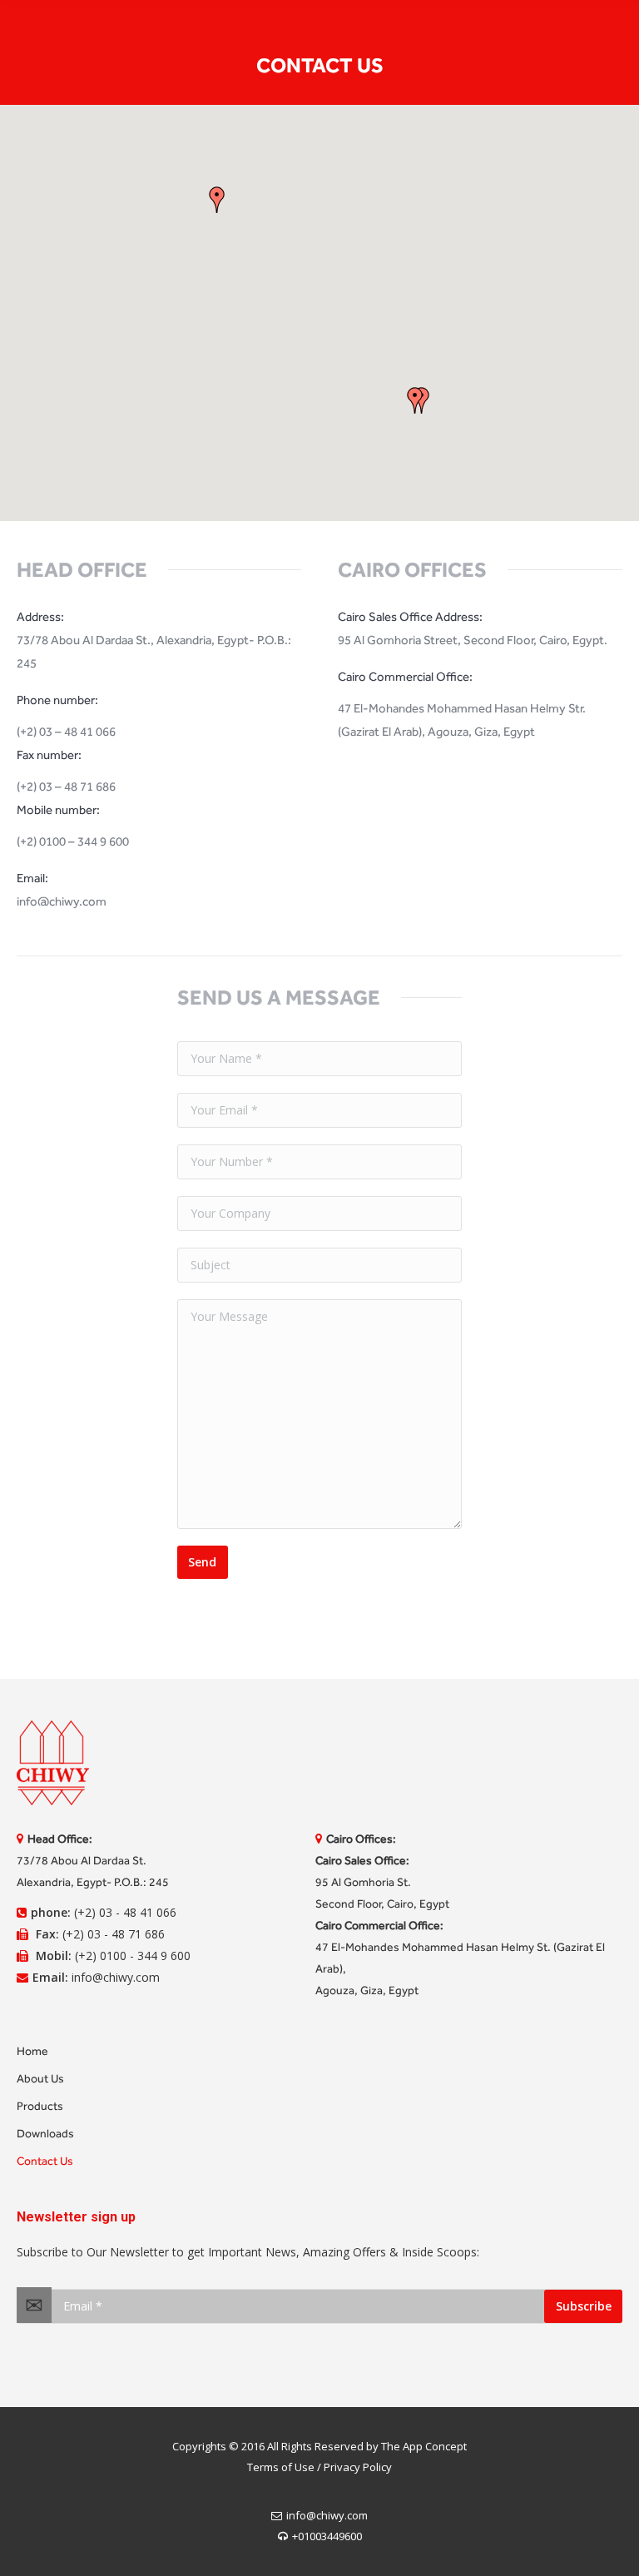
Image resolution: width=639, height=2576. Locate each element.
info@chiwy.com (327, 2515)
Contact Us (45, 2161)
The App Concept (424, 2446)
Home (32, 2051)
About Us (40, 2079)
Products (40, 2106)
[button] (217, 200)
